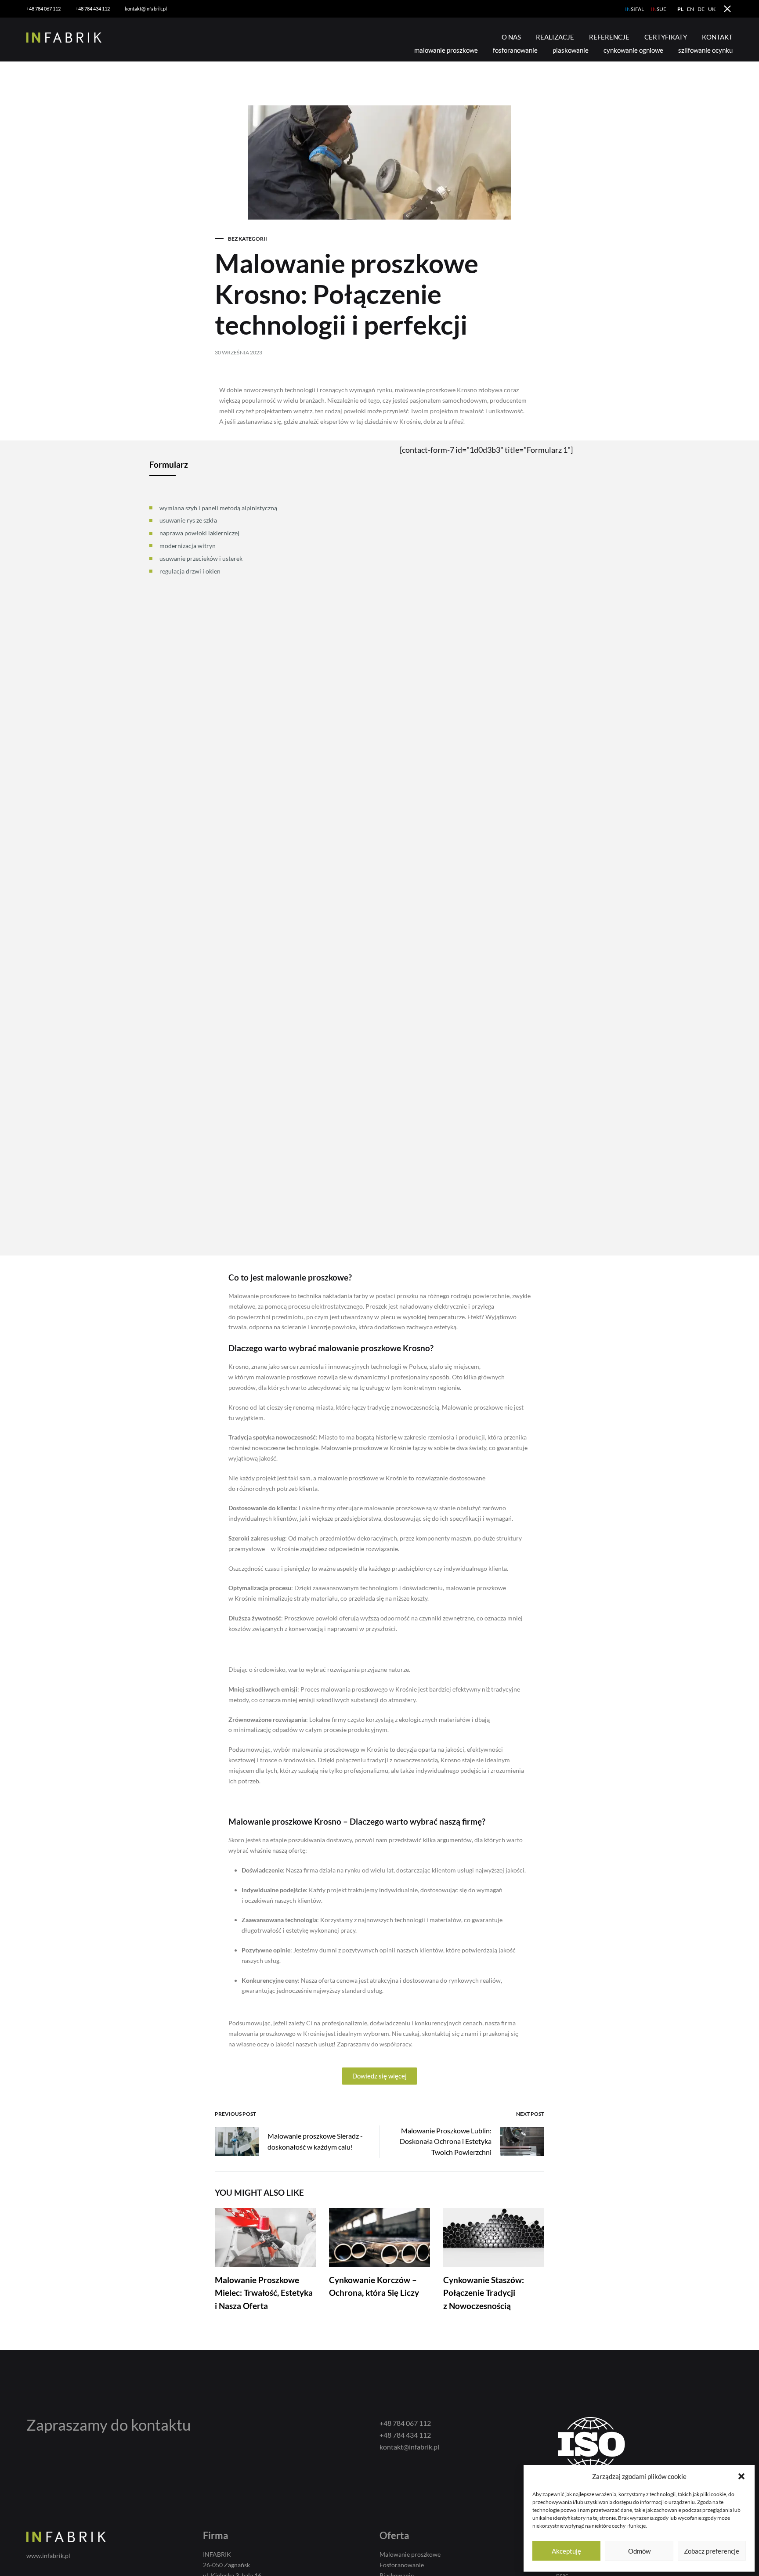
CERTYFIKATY (666, 37)
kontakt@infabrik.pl (146, 9)
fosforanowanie (515, 50)
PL (680, 9)
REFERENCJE (609, 37)
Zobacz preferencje (712, 2551)
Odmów (639, 2551)
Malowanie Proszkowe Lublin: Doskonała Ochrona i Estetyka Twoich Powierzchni (446, 2141)
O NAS (511, 37)
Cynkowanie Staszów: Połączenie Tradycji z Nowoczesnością (484, 2293)
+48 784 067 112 (43, 9)
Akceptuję (566, 2551)
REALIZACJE (555, 37)
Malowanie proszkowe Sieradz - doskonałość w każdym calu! (315, 2141)
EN (690, 9)
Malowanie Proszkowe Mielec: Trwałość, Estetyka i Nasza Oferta (264, 2293)
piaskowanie (571, 50)
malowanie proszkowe (446, 50)
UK (712, 9)
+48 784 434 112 (93, 9)
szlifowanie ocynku (705, 50)
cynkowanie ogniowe (633, 50)
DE (701, 9)
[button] (741, 2476)
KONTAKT (717, 37)
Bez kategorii (248, 239)
